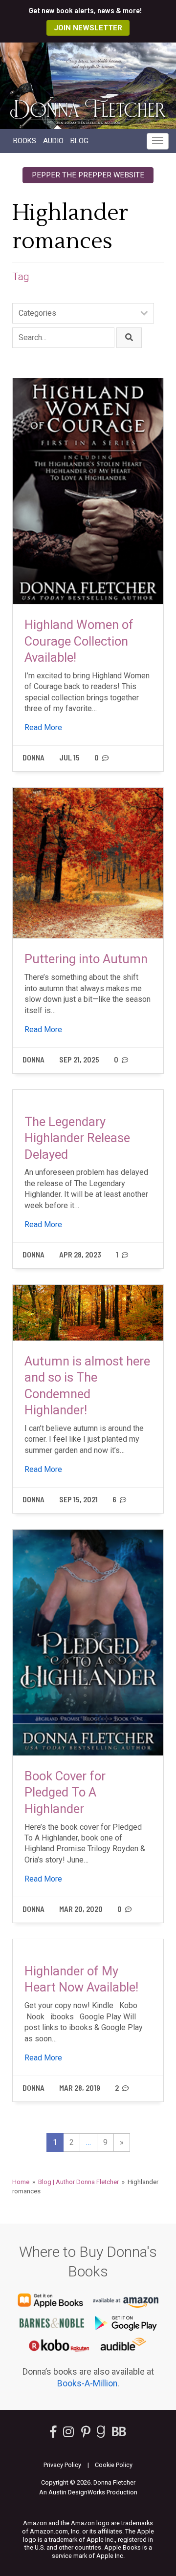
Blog (79, 141)
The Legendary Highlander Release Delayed (77, 1138)
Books (25, 141)
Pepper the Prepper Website (88, 175)
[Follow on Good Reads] (101, 2434)
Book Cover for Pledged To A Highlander (65, 1792)
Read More (43, 727)
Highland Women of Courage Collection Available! (79, 641)
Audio (53, 141)
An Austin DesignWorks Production (88, 2492)
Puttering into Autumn (86, 959)
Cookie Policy (114, 2465)
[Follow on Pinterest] (86, 2434)
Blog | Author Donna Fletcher (78, 2182)
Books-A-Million (87, 2383)
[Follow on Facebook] (53, 2434)
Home (21, 2182)
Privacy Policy (62, 2465)
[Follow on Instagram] (69, 2434)
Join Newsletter (88, 28)
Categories (37, 313)
